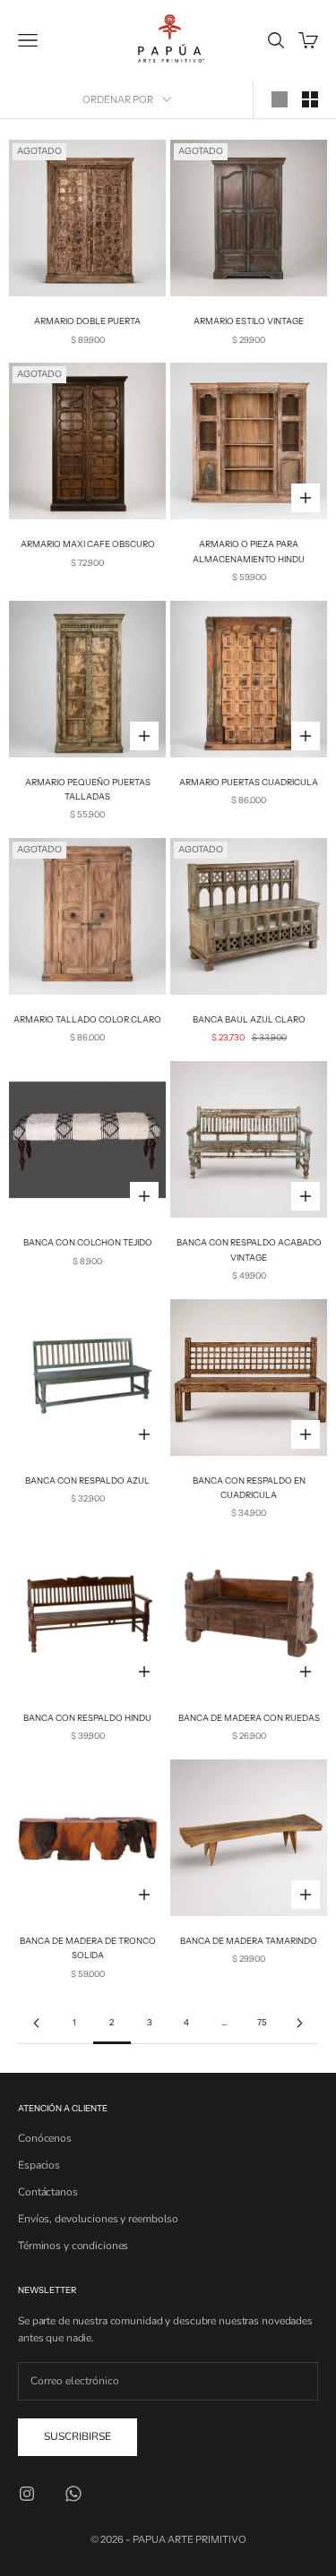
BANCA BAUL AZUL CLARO (249, 1019)
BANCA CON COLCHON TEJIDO (88, 1242)
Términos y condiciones (73, 2246)
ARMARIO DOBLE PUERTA (87, 321)
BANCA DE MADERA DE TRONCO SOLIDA (88, 1948)
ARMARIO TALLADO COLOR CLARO (87, 1019)
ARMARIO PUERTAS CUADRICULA (249, 782)
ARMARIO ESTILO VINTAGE (249, 321)
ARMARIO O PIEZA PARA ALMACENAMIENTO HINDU (249, 551)
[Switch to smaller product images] (310, 99)
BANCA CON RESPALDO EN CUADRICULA (249, 1488)
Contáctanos (48, 2192)
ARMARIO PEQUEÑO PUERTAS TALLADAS (88, 789)
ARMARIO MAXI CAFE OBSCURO (88, 544)
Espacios (39, 2165)
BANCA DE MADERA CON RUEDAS (249, 1718)
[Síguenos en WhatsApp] (73, 2494)
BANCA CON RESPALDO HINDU (87, 1718)
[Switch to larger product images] (280, 99)
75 (262, 2022)
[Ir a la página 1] (37, 2023)
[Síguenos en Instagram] (27, 2494)
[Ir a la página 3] (299, 2023)
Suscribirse (78, 2436)
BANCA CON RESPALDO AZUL (87, 1481)
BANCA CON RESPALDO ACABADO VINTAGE (249, 1249)
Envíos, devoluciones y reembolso (98, 2219)
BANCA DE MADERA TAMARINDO (249, 1941)
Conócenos (45, 2138)
